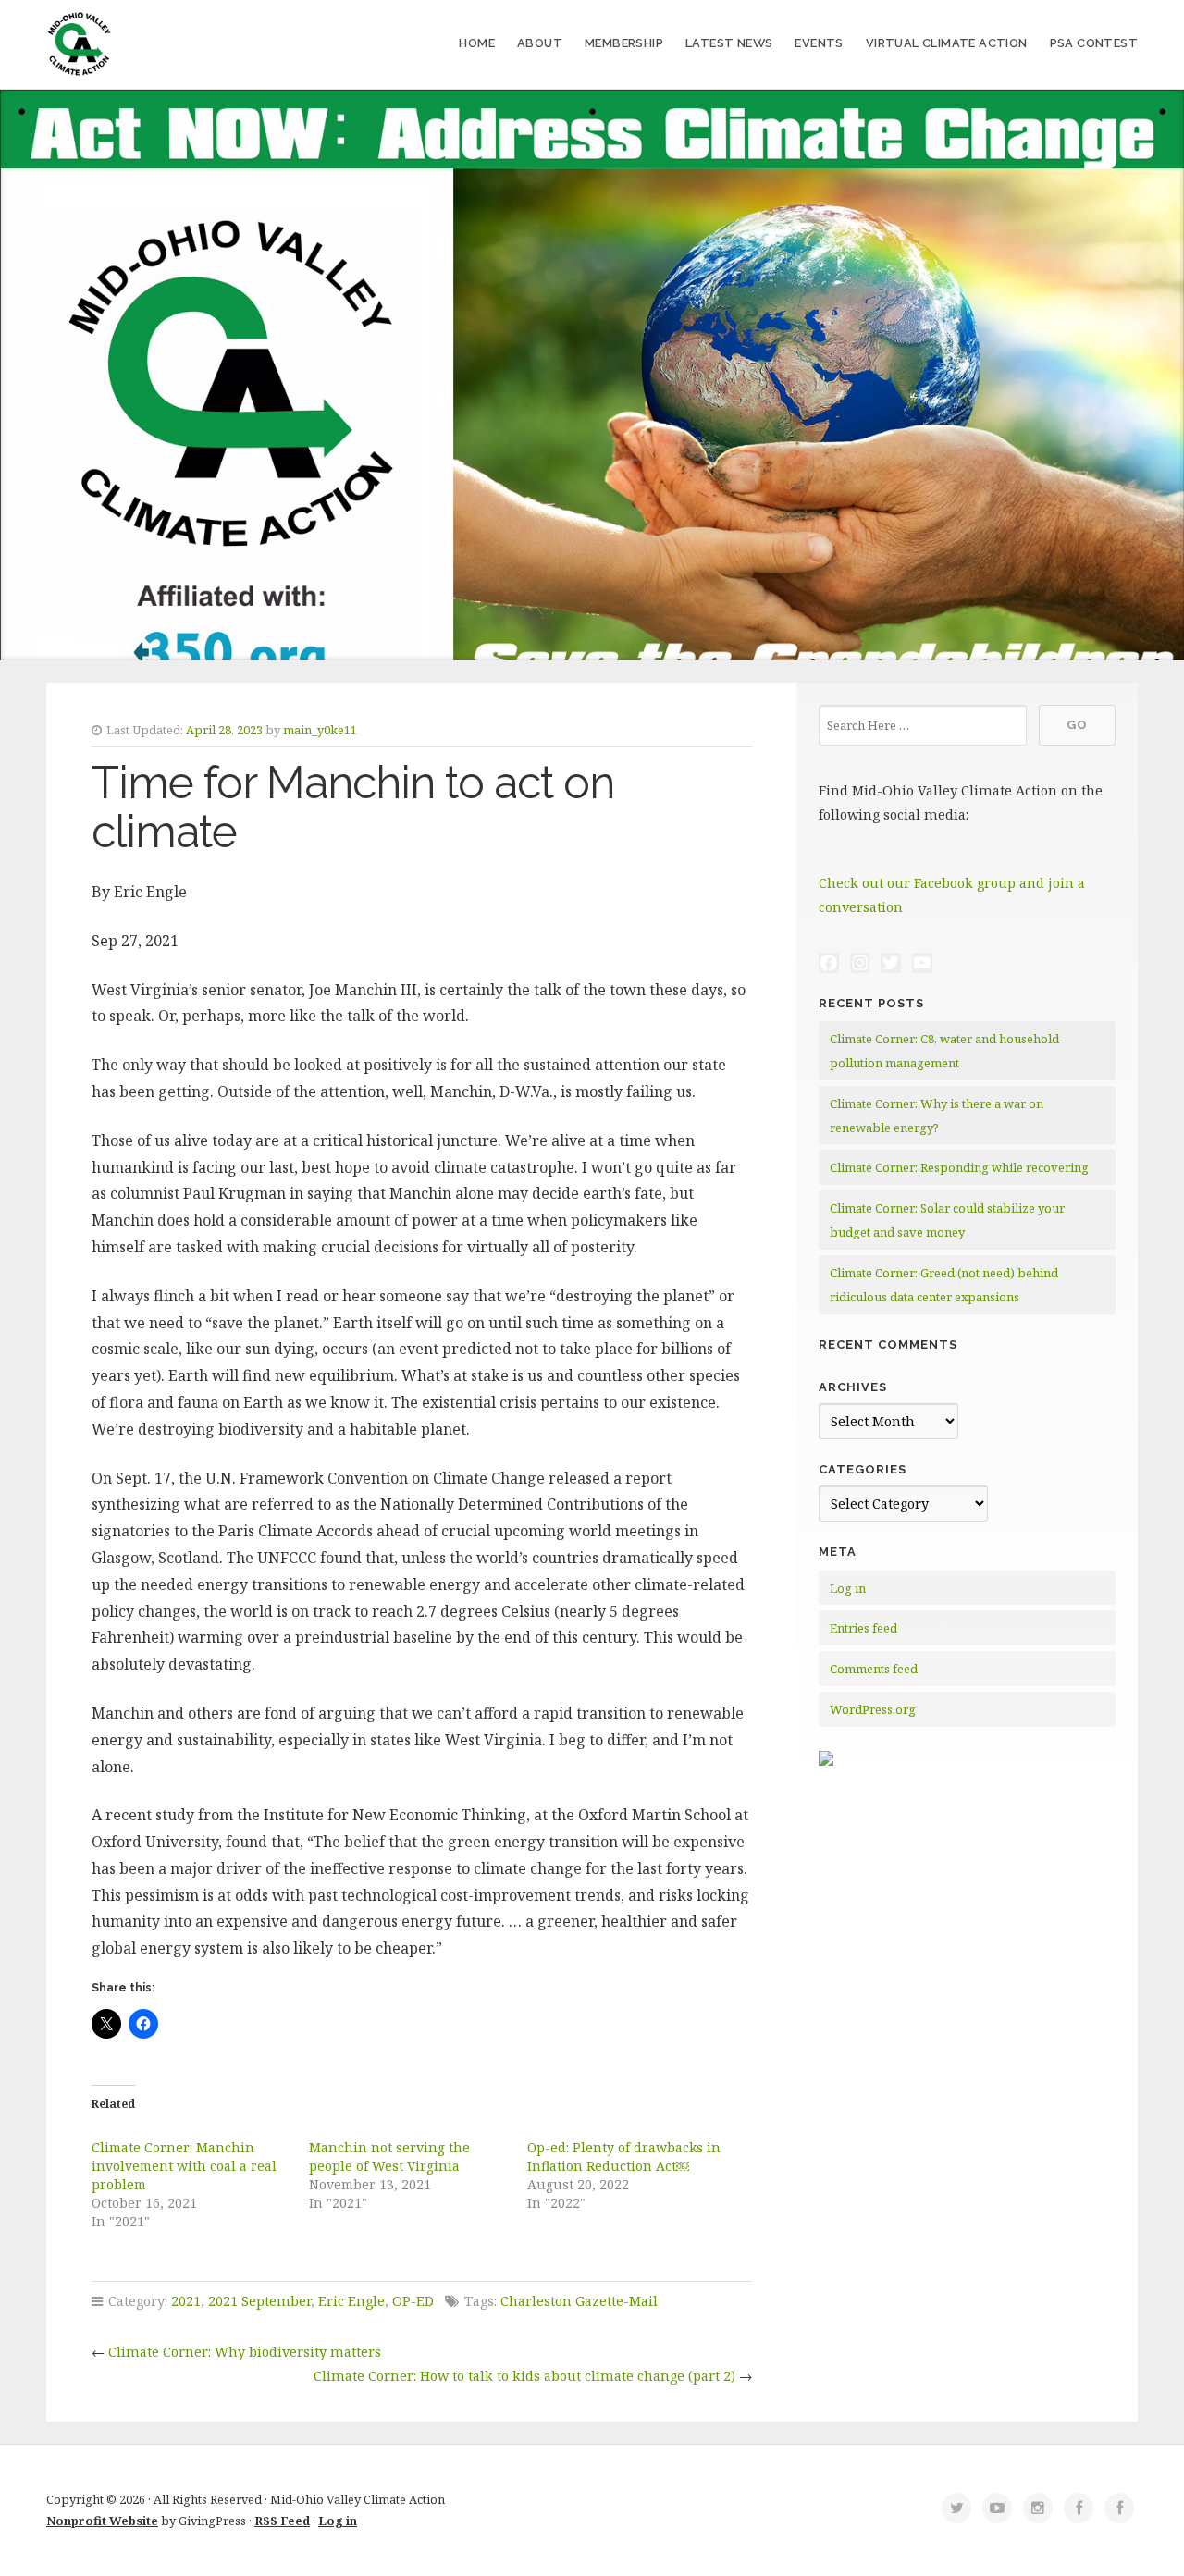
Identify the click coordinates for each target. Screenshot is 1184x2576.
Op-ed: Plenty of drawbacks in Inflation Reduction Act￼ (624, 2157)
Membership (624, 43)
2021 (186, 2301)
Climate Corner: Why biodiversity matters (245, 2352)
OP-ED (413, 2301)
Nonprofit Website (102, 2521)
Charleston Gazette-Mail (579, 2301)
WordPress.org (873, 1709)
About (540, 43)
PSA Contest (1094, 43)
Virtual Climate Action (947, 43)
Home (477, 43)
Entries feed (863, 1628)
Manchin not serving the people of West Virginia (389, 2157)
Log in (848, 1588)
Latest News (729, 43)
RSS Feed (282, 2521)
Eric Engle (351, 2301)
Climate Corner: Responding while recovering (959, 1167)
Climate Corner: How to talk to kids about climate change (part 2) (524, 2376)
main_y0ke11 (320, 730)
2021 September (259, 2301)
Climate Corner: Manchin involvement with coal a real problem (184, 2166)
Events (819, 43)
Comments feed (874, 1669)
